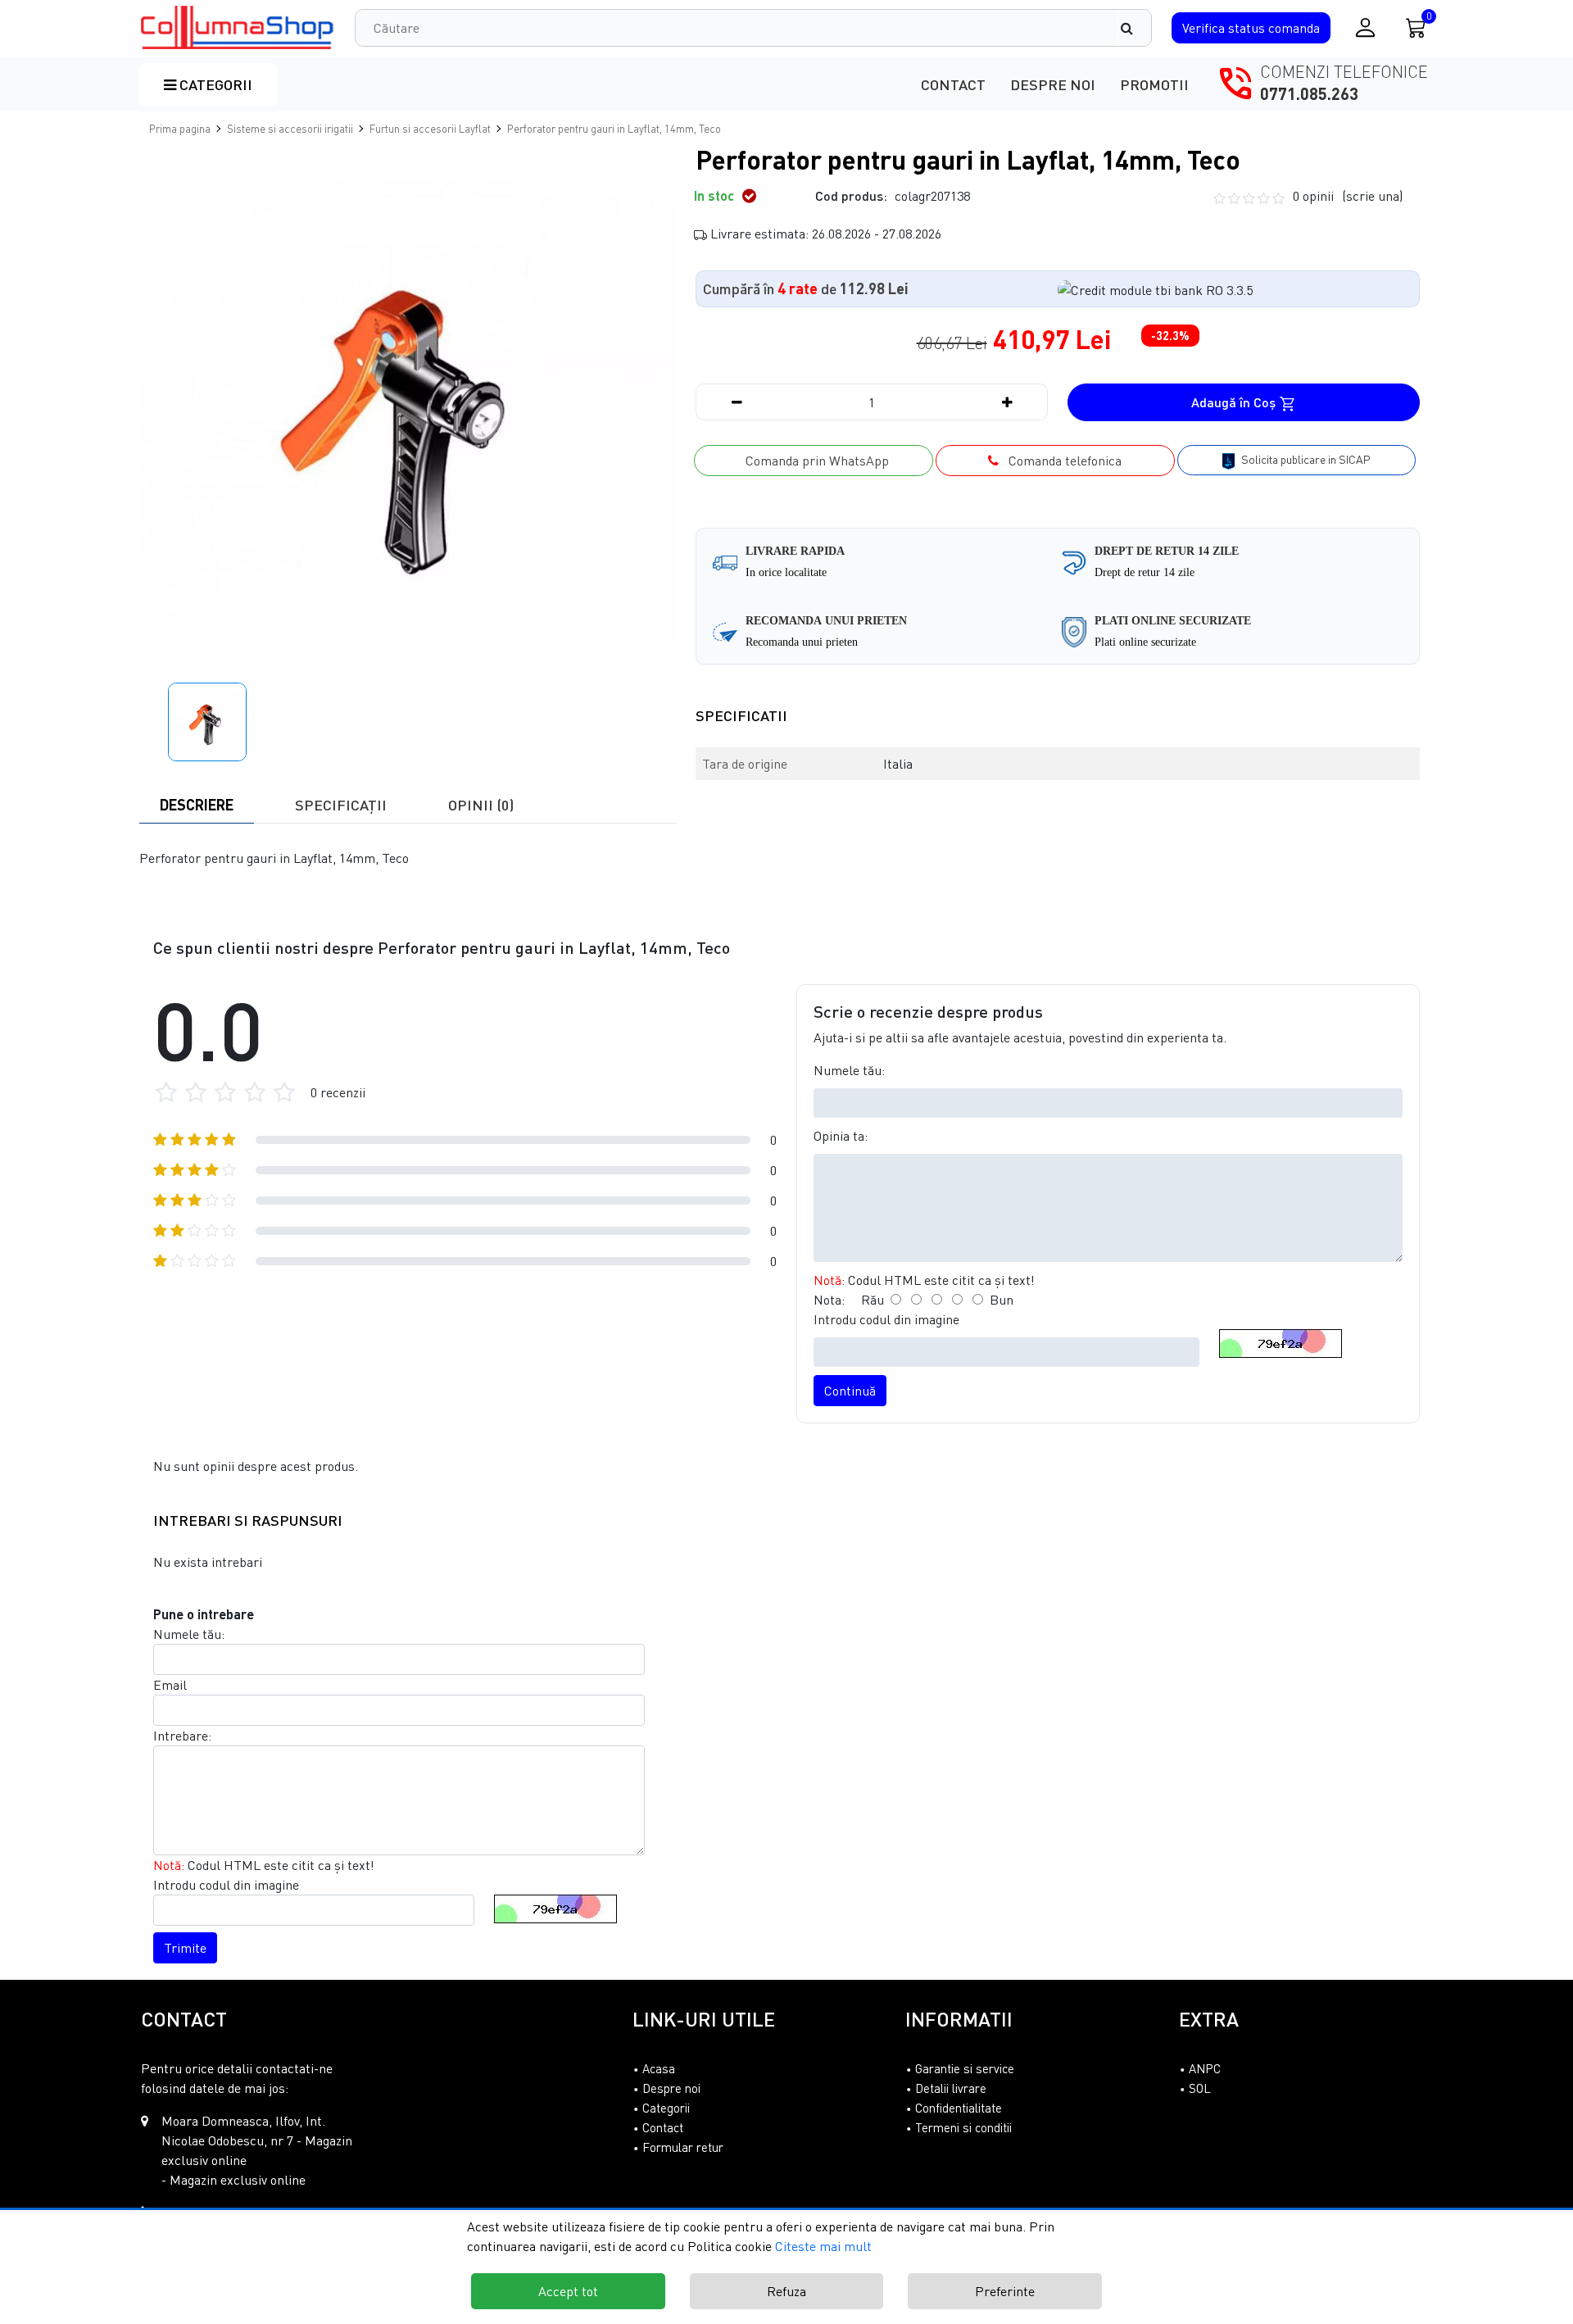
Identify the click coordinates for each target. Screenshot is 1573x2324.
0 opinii (1348, 196)
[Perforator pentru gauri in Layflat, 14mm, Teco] (238, 27)
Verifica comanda (1251, 28)
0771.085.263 (1309, 93)
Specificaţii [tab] (341, 805)
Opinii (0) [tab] (481, 805)
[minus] (737, 402)
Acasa (659, 2068)
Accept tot (568, 2291)
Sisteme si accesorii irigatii (290, 129)
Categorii (214, 84)
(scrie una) (1372, 196)
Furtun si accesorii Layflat (430, 129)
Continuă (850, 1391)
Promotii (1154, 84)
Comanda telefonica (1060, 461)
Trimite (185, 1948)
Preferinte (1005, 2291)
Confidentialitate (959, 2108)
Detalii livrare (951, 2088)
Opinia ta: (841, 1136)
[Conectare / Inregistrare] (1365, 27)
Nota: (829, 1300)
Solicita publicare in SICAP (1305, 459)
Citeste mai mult (823, 2246)
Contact (953, 84)
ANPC (1205, 2068)
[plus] (1007, 402)
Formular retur (683, 2147)
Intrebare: (182, 1736)
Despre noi (1053, 84)
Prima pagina (180, 129)
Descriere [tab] (197, 805)
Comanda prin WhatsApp (814, 461)
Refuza (786, 2291)
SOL (1200, 2088)
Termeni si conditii (963, 2127)
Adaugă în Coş (1235, 402)
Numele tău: (849, 1070)
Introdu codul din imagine (886, 1319)
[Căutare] (1135, 28)
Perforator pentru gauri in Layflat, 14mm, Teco (614, 129)
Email (170, 1685)
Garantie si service (965, 2068)
